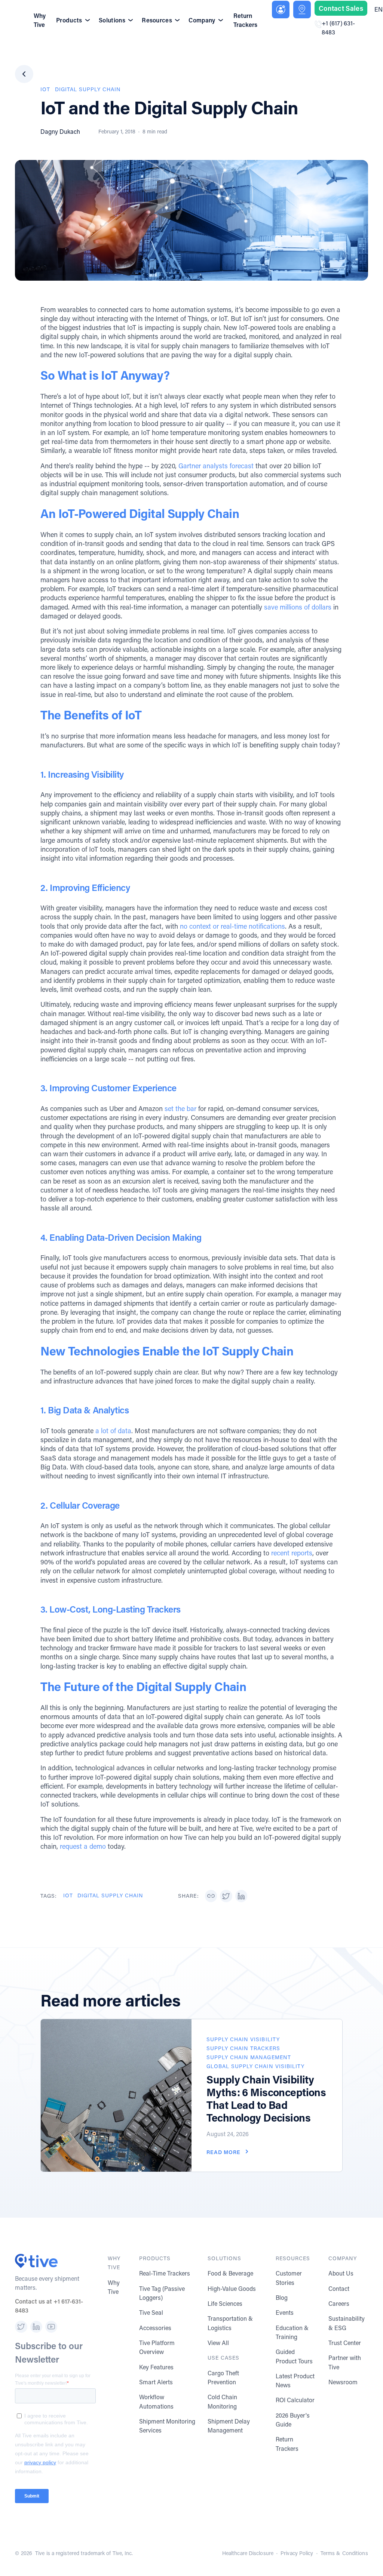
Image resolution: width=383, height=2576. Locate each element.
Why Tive (40, 20)
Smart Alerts (156, 2382)
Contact (339, 2288)
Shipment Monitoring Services (167, 2426)
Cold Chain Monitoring (222, 2401)
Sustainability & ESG (347, 2323)
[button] (211, 1896)
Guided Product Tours (294, 2356)
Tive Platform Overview (157, 2347)
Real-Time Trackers (165, 2273)
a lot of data (113, 1431)
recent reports (292, 1553)
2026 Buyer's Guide (293, 2420)
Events (285, 2312)
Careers (339, 2303)
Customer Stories (289, 2278)
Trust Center (345, 2343)
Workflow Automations (156, 2401)
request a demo (83, 1846)
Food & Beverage (230, 2273)
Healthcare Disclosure (248, 2553)
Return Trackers (245, 20)
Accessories (155, 2328)
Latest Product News (295, 2380)
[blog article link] (116, 2095)
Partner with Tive (345, 2362)
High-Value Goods (232, 2288)
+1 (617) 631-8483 (338, 27)
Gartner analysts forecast (216, 466)
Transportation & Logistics (230, 2323)
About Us (341, 2273)
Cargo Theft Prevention (223, 2377)
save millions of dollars (298, 607)
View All (218, 2343)
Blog (282, 2297)
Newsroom (343, 2382)
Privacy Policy (297, 2553)
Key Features (156, 2367)
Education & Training (292, 2332)
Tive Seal (151, 2312)
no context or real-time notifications (232, 926)
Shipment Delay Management (229, 2426)
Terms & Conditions (344, 2553)
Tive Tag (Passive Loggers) (162, 2293)
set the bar (180, 1108)
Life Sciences (225, 2303)
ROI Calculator (295, 2400)
